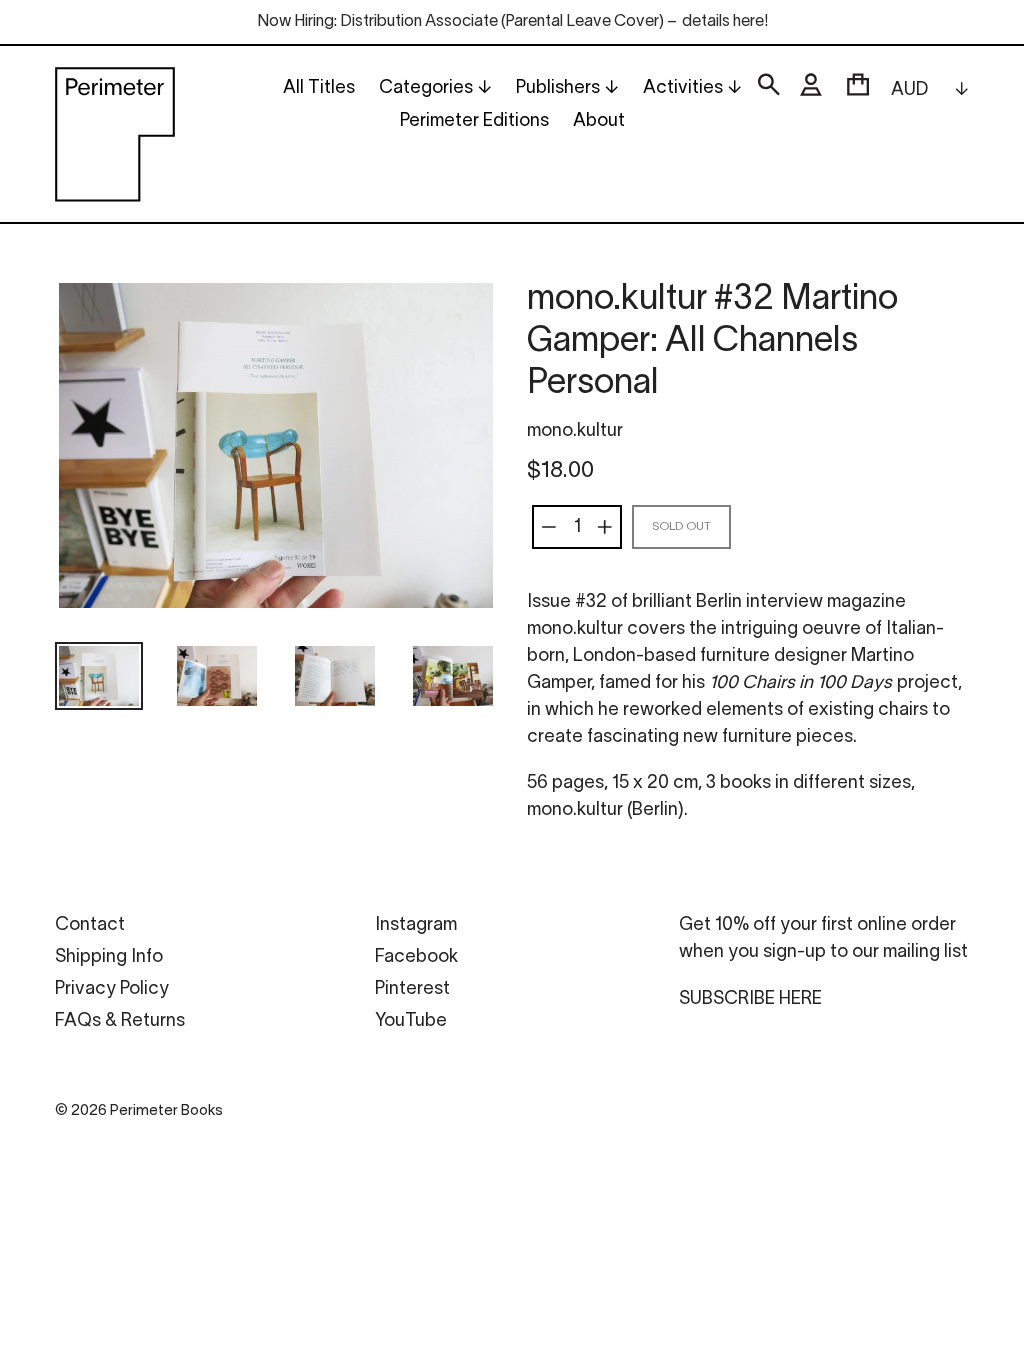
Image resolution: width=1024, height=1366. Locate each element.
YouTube (411, 1021)
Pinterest (412, 989)
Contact (90, 925)
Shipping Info (109, 957)
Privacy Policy (112, 989)
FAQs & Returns (120, 1021)
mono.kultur (575, 431)
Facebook (416, 957)
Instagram (416, 925)
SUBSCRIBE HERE (750, 999)
